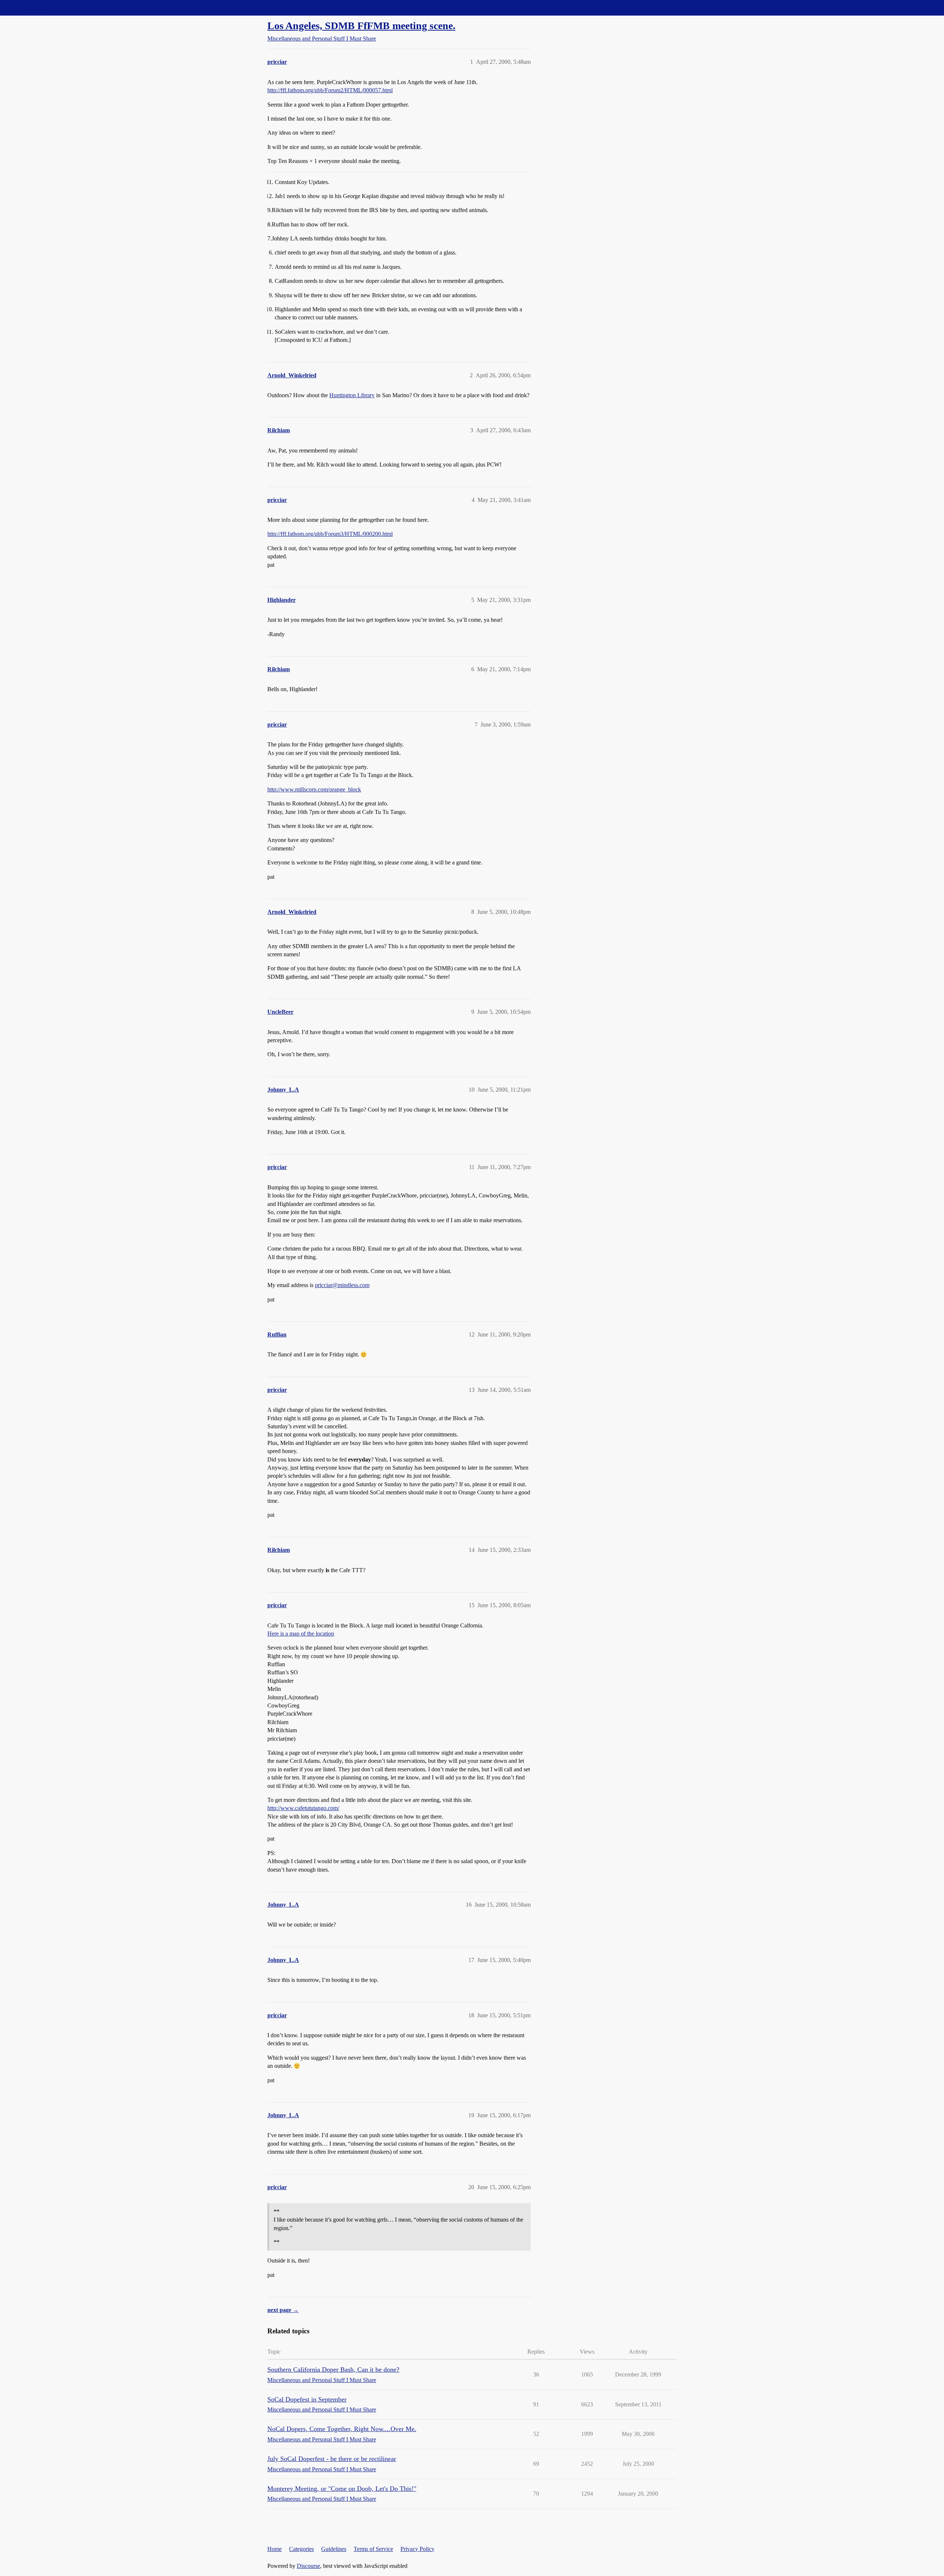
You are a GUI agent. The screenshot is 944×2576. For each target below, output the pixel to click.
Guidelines (334, 2549)
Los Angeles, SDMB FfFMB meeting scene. (361, 26)
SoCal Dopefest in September (307, 2399)
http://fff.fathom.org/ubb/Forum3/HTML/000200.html (330, 534)
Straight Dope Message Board (39, 8)
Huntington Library (352, 395)
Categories (301, 2549)
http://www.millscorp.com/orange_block (314, 789)
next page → (283, 2310)
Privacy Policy (417, 2549)
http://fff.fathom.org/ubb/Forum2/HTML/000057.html (330, 90)
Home (275, 2549)
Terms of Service (373, 2549)
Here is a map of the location (301, 1634)
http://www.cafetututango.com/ (303, 1808)
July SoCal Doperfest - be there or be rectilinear (332, 2459)
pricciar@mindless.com (342, 1285)
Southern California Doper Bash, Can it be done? (333, 2369)
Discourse (308, 2566)
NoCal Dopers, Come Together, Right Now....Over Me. (342, 2429)
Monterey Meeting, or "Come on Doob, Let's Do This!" (342, 2489)
